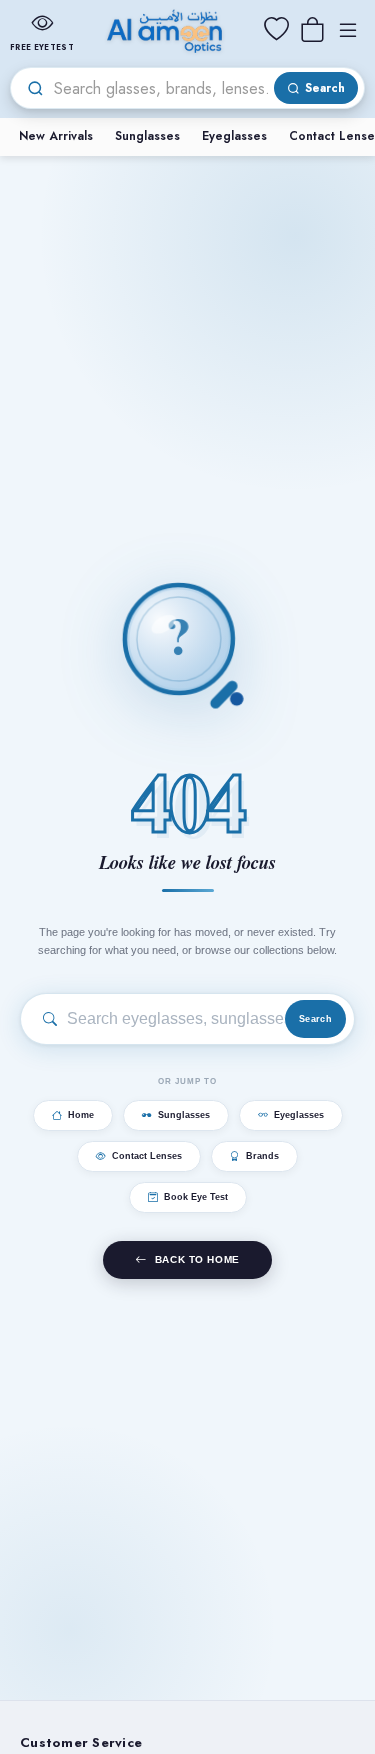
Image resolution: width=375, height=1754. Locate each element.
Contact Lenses (147, 1156)
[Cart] (312, 30)
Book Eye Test (196, 1197)
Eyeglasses (234, 136)
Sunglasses (147, 136)
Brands (262, 1156)
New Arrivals (56, 136)
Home (81, 1115)
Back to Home (197, 1259)
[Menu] (348, 30)
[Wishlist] (276, 30)
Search (315, 1019)
